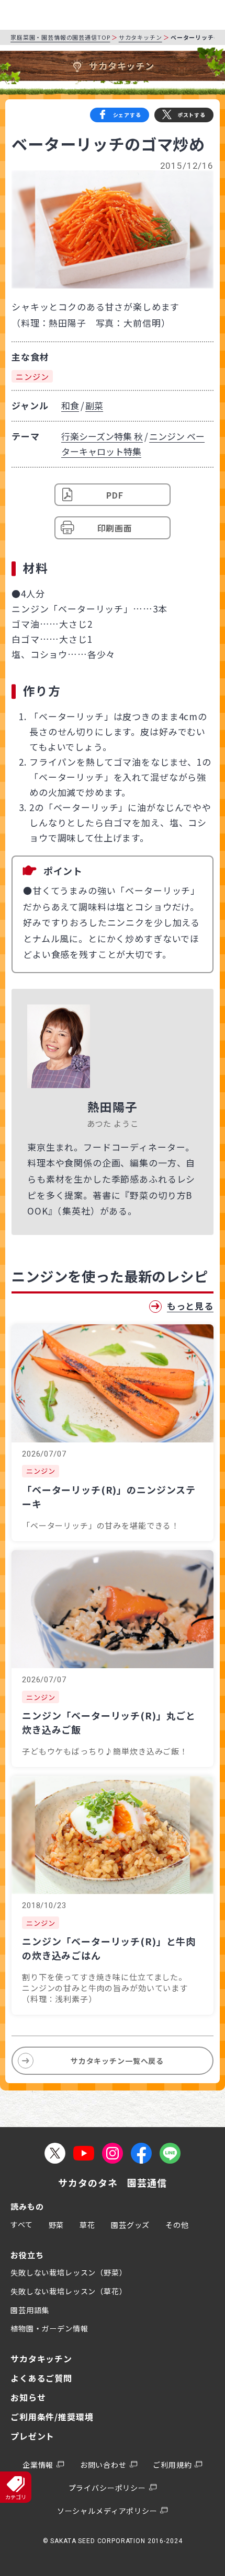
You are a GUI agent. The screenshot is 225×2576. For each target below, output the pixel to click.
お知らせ (28, 2397)
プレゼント (32, 2436)
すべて (22, 2224)
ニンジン (32, 376)
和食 (70, 405)
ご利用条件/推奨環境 (52, 2417)
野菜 (57, 2225)
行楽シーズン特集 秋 (102, 436)
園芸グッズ (130, 2225)
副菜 (94, 405)
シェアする (127, 115)
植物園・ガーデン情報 (49, 2328)
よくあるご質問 (41, 2378)
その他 (177, 2225)
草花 (87, 2225)
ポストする (192, 115)
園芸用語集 (30, 2310)
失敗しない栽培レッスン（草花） (69, 2291)
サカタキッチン (140, 37)
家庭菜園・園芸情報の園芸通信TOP (60, 37)
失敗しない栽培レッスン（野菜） (69, 2272)
